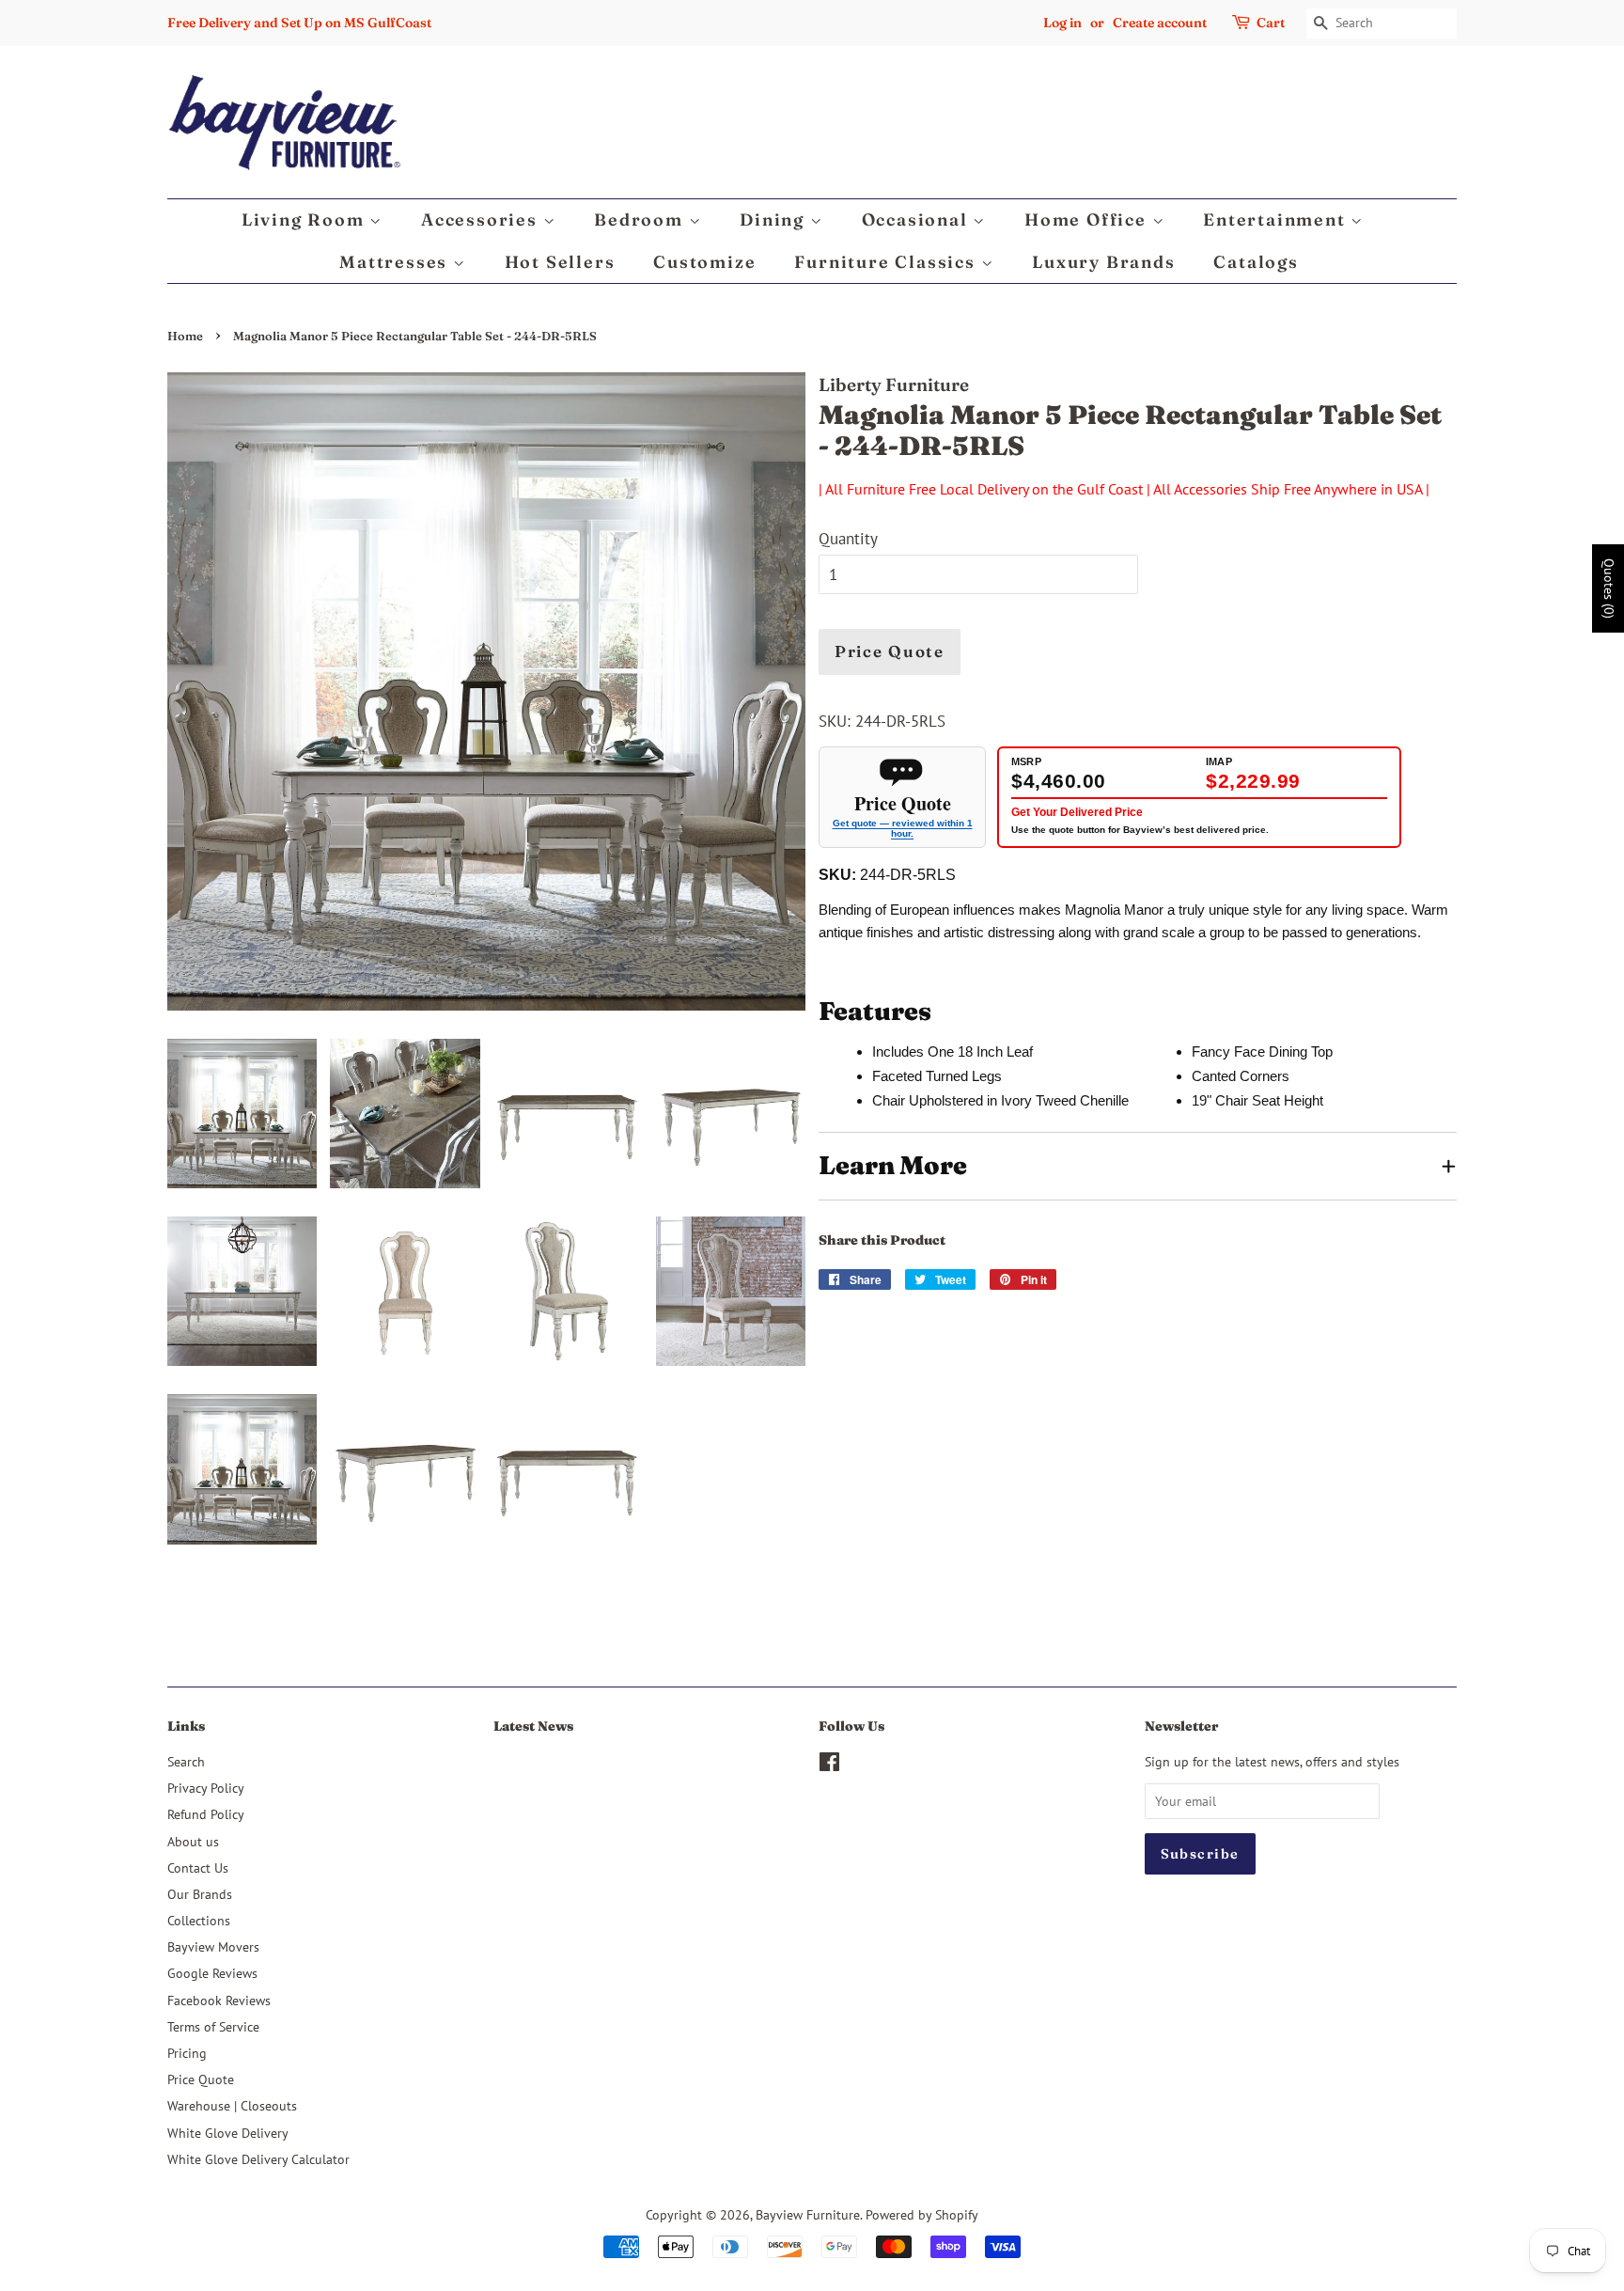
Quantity (848, 539)
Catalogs (1256, 262)
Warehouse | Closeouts (232, 2105)
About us (193, 1841)
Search (186, 1761)
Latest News (533, 1726)
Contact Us (198, 1867)
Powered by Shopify (922, 2214)
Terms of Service (213, 2026)
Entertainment (1277, 220)
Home (185, 336)
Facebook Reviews (219, 2000)
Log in (1062, 23)
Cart (1271, 23)
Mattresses (396, 262)
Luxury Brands (1103, 262)
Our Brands (200, 1894)
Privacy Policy (206, 1788)
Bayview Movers (213, 1946)
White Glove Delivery (228, 2133)
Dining (775, 220)
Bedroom (641, 220)
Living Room (306, 220)
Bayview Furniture (808, 2214)
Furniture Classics (887, 262)
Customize (704, 262)
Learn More (893, 1165)
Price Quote (890, 651)
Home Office (1088, 220)
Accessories (482, 220)
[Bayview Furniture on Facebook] (829, 1765)
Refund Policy (206, 1814)
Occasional (918, 220)
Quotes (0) (1609, 588)
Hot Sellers (560, 262)
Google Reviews (212, 1973)
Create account (1160, 23)
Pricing (187, 2053)
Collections (199, 1920)
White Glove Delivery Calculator (258, 2159)
